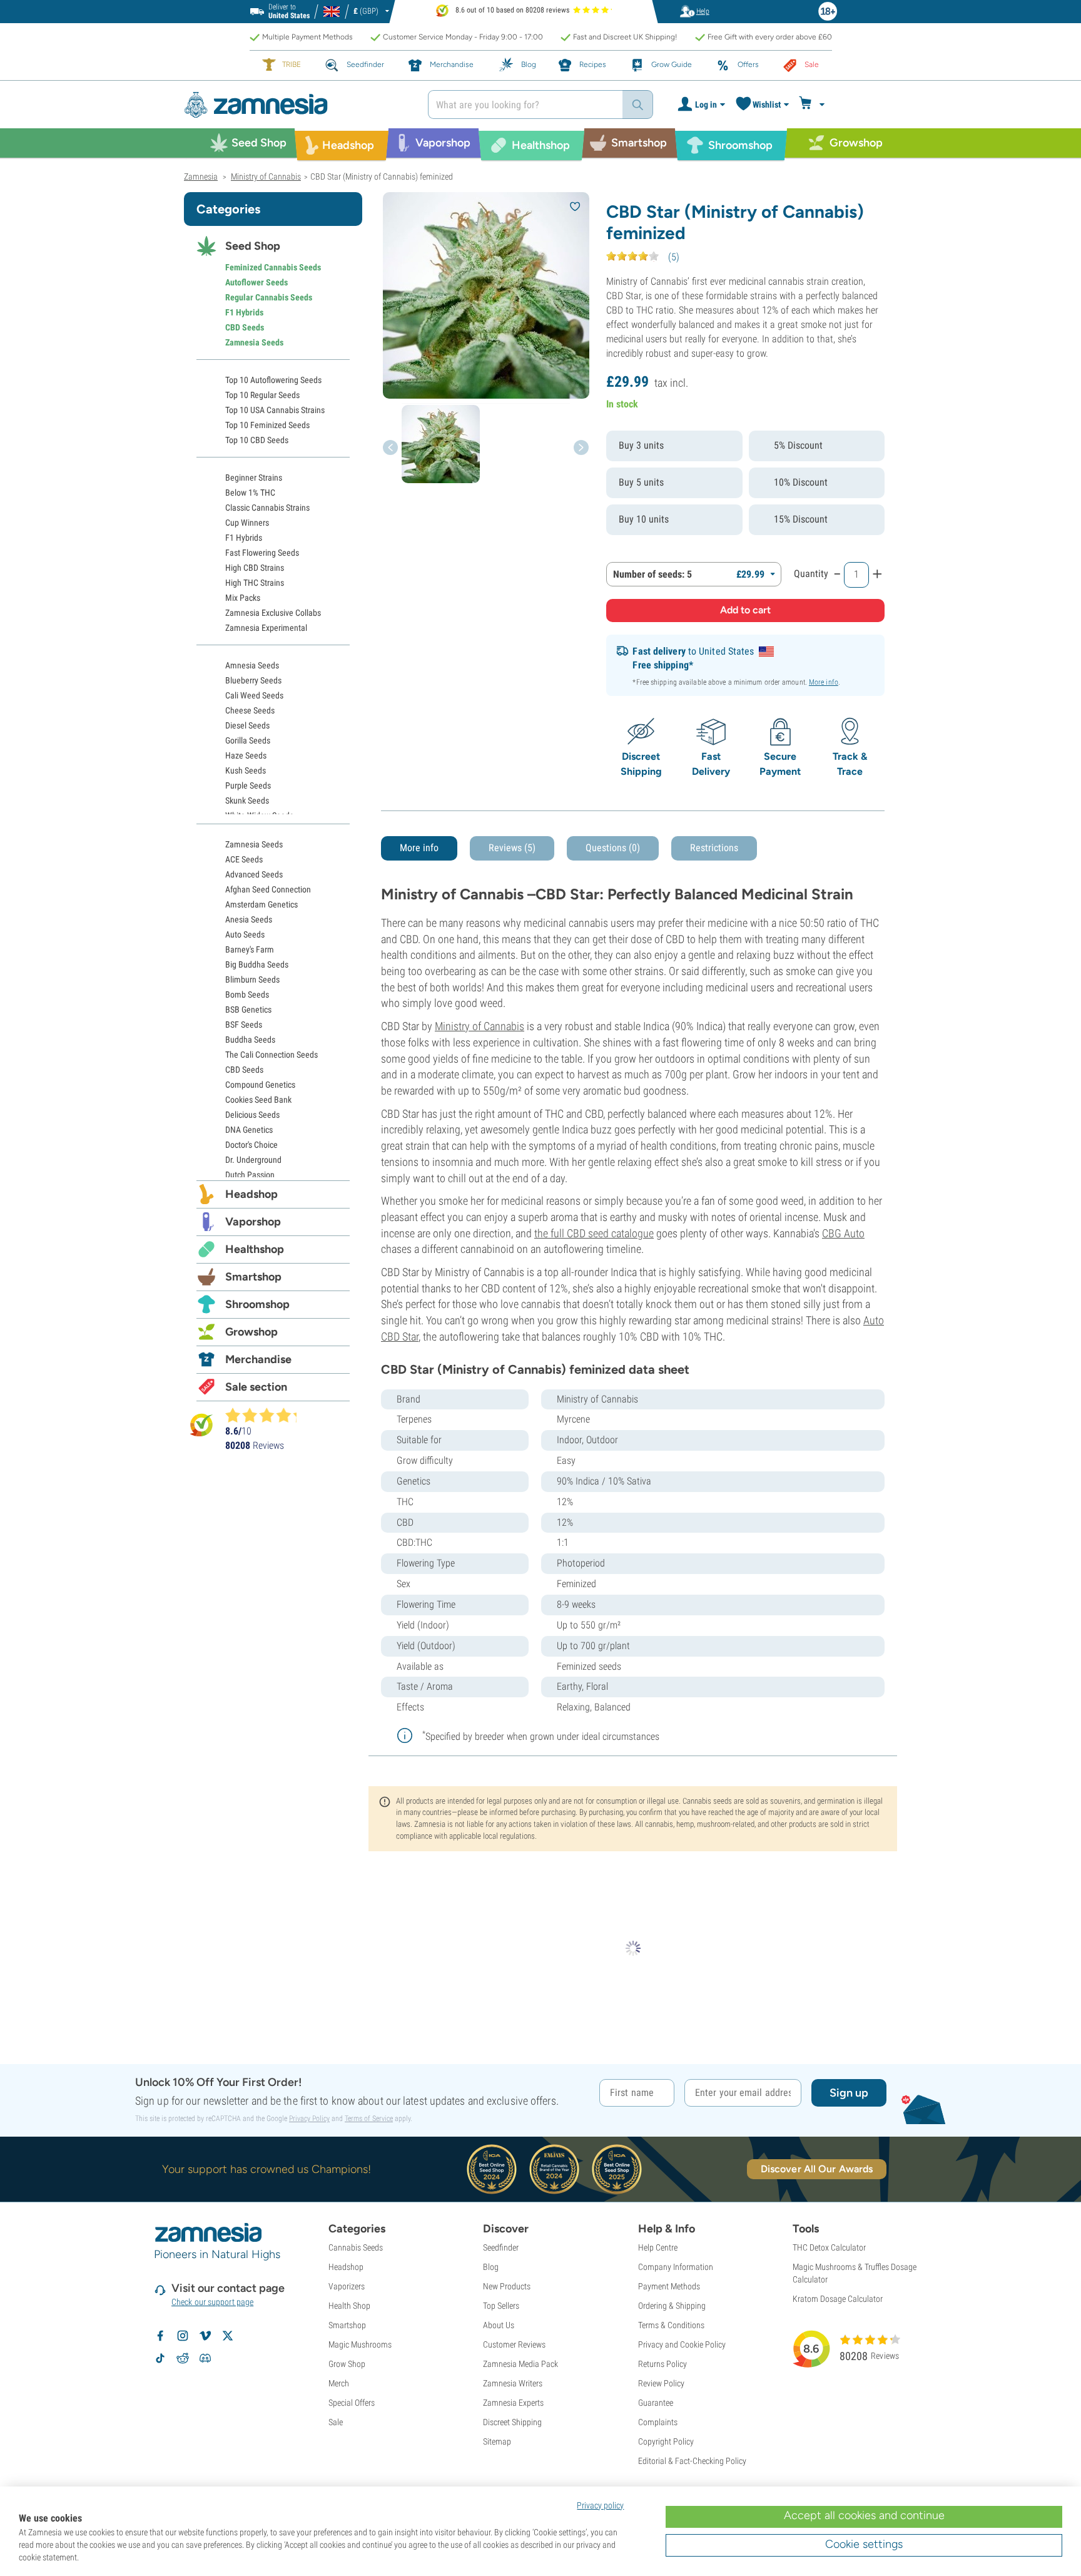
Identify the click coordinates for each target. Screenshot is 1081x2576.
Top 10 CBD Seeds (257, 440)
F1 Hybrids (244, 312)
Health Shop (349, 2306)
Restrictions (714, 848)
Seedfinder (501, 2247)
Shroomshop (257, 1304)
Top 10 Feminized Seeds (267, 425)
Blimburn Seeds (252, 979)
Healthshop (255, 1249)
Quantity (811, 574)
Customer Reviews (514, 2344)
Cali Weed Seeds (254, 695)
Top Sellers (501, 2306)
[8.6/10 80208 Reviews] (266, 1415)
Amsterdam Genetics (261, 904)
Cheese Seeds (250, 710)
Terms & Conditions (671, 2325)
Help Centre (658, 2247)
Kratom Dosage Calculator (838, 2299)
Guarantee (656, 2403)
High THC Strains (255, 583)
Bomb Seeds (247, 994)
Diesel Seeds (247, 725)
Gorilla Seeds (248, 740)
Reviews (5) (512, 848)
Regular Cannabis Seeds (269, 297)
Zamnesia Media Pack (520, 2364)
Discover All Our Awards (817, 2169)
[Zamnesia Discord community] (205, 2358)
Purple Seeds (248, 785)
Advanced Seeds (254, 874)
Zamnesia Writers (513, 2383)
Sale (336, 2422)
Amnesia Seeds (252, 665)
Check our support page (212, 2302)
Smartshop (253, 1277)
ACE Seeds (244, 859)
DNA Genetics (249, 1130)
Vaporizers (347, 2286)
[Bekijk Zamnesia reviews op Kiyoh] (201, 1425)
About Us (499, 2325)
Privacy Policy (309, 2119)
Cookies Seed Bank (258, 1100)
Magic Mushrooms (360, 2344)
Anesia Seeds (249, 919)
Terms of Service (369, 2119)
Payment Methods (669, 2286)
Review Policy (661, 2383)
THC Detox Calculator (829, 2247)
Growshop (251, 1332)
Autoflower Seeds (256, 282)
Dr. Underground (253, 1160)
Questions (613, 848)
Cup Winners (247, 523)
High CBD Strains (255, 568)
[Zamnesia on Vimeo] (205, 2336)
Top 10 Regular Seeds (262, 395)
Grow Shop (347, 2364)
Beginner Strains (254, 478)
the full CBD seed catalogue (594, 1233)
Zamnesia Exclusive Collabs (273, 613)
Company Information (676, 2267)
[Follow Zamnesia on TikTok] (160, 2358)
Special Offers (352, 2403)
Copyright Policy (666, 2441)
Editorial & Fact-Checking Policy (692, 2461)
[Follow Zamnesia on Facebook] (160, 2336)
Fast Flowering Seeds (262, 553)
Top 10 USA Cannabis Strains (275, 410)
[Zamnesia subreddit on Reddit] (183, 2358)
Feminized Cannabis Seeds (273, 267)
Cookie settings (864, 2544)
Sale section (256, 1387)
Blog (491, 2267)
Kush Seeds (246, 770)
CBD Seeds (245, 327)
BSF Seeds (244, 1025)
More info (824, 682)
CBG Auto (843, 1233)
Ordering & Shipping (672, 2306)
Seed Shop (253, 246)
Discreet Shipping (512, 2422)
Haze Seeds (246, 755)
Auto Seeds (245, 934)
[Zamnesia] (297, 105)
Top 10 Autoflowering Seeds (273, 380)
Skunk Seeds (247, 800)
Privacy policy (600, 2505)
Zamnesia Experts (513, 2403)
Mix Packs (243, 598)
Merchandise (258, 1359)
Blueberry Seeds (253, 680)
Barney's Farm (250, 949)
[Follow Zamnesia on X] (228, 2336)
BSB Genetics (248, 1009)
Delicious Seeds (252, 1115)
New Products (507, 2286)
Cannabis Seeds (356, 2247)
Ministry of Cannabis (480, 1026)
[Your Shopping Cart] (814, 105)
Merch (339, 2383)
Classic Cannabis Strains (267, 508)
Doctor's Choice (251, 1145)
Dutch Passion (250, 1175)
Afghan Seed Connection (268, 889)
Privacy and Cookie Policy (682, 2344)
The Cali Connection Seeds (272, 1055)
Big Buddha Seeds (257, 964)
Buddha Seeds (250, 1040)
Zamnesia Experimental (266, 628)
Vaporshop (253, 1222)
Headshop (251, 1194)
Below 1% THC (250, 493)
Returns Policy (662, 2364)
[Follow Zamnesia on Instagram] (183, 2336)
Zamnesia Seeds (254, 342)
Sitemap (497, 2441)
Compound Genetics (260, 1085)
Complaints (658, 2422)
